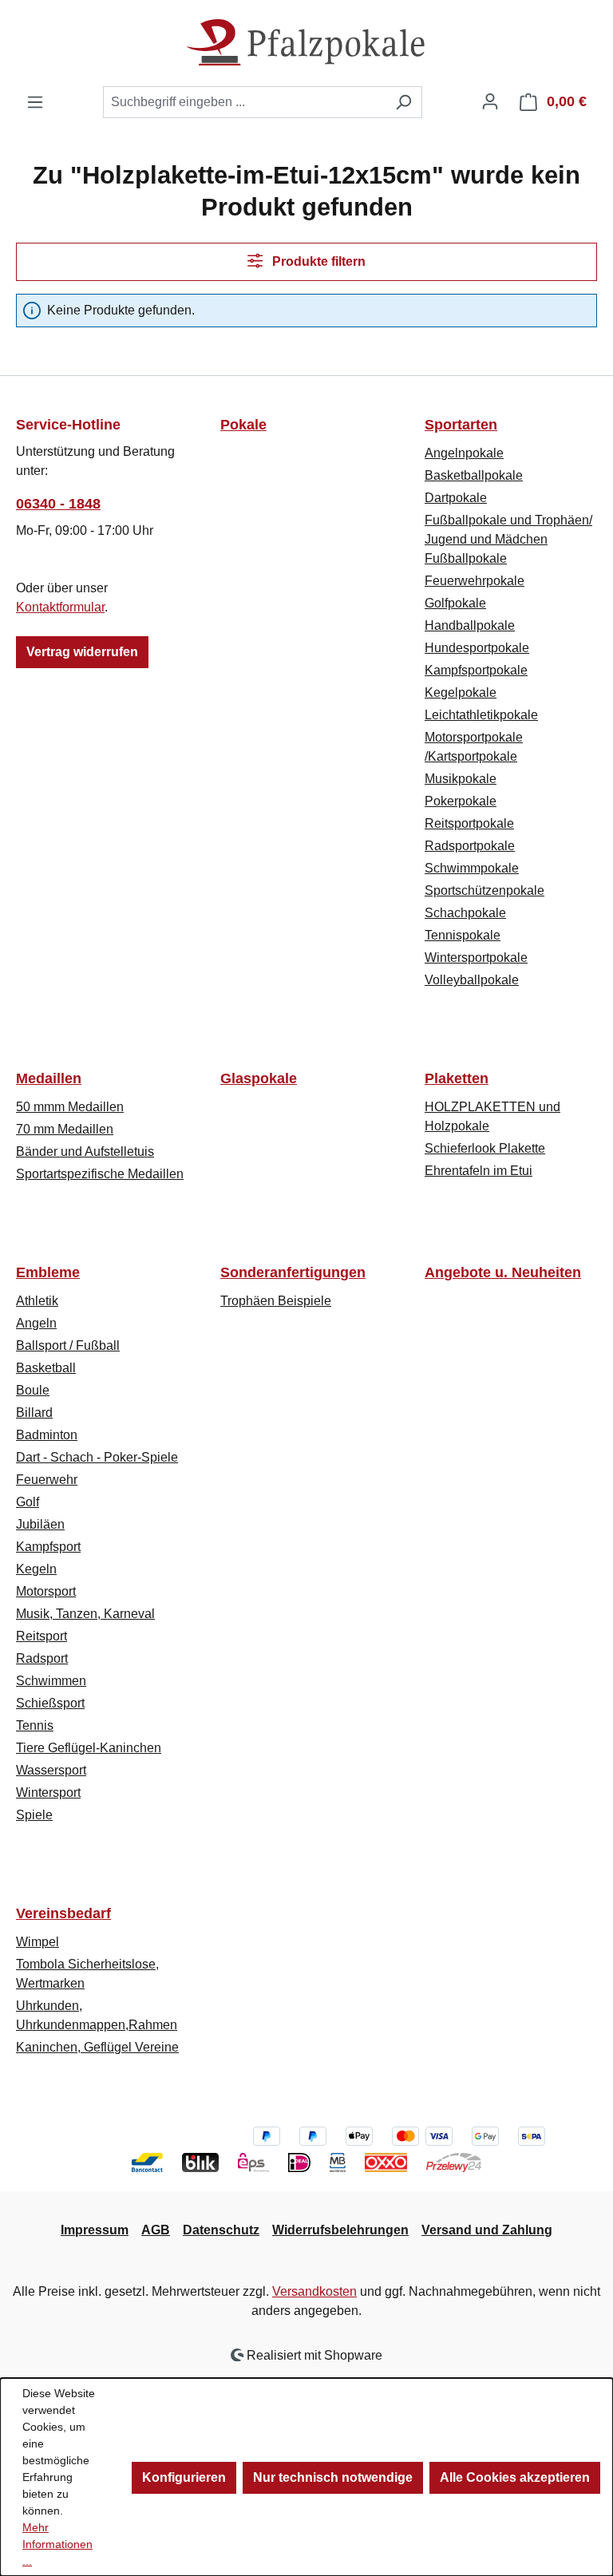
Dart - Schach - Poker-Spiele (97, 1457)
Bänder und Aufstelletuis (85, 1151)
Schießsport (50, 1703)
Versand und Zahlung (487, 2230)
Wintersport (48, 1793)
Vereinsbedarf (63, 1913)
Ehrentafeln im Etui (479, 1171)
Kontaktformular (60, 607)
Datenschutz (221, 2230)
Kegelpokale (461, 692)
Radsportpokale (470, 846)
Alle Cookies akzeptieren (515, 2477)
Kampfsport (48, 1547)
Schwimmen (51, 1681)
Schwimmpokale (472, 868)
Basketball (46, 1368)
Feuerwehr (47, 1480)
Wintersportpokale (476, 958)
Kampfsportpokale (476, 670)
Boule (33, 1390)
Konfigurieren (184, 2477)
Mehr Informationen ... (57, 2544)
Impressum (95, 2230)
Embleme (48, 1272)
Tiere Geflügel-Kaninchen (89, 1748)
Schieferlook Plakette (485, 1148)
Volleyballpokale (472, 980)
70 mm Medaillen (65, 1129)
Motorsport (46, 1591)
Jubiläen (40, 1524)
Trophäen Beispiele (276, 1301)
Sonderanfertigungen (293, 1272)
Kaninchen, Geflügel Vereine (97, 2047)
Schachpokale (465, 913)
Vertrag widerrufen (82, 652)
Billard (34, 1413)
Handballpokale (470, 625)
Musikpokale (461, 779)
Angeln (36, 1323)
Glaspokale (259, 1078)
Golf (28, 1502)
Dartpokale (456, 498)
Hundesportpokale (477, 648)
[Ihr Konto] (490, 101)
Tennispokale (463, 935)
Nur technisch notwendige (333, 2477)
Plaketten (457, 1078)
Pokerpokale (461, 801)
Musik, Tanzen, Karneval (85, 1614)
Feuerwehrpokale (475, 581)
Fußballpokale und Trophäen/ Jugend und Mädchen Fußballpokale (508, 539)
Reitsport (42, 1636)
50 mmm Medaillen (70, 1107)
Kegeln (36, 1569)
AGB (156, 2230)
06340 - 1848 (58, 504)
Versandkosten (314, 2291)
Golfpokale (455, 603)
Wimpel (38, 1942)
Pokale (243, 425)
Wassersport (51, 1770)
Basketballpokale (474, 475)
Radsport (42, 1658)
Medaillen (49, 1078)
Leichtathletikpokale (481, 715)
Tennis (35, 1725)
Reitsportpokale (469, 823)
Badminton (47, 1435)
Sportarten (461, 425)
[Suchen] (403, 102)
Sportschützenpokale (484, 890)
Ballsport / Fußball (68, 1345)
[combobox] (244, 102)
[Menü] (35, 102)
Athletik (37, 1301)
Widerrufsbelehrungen (340, 2230)
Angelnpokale (464, 453)
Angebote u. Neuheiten (503, 1272)
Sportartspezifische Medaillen (100, 1174)
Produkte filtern (317, 261)
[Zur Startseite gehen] (306, 43)
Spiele (34, 1815)
